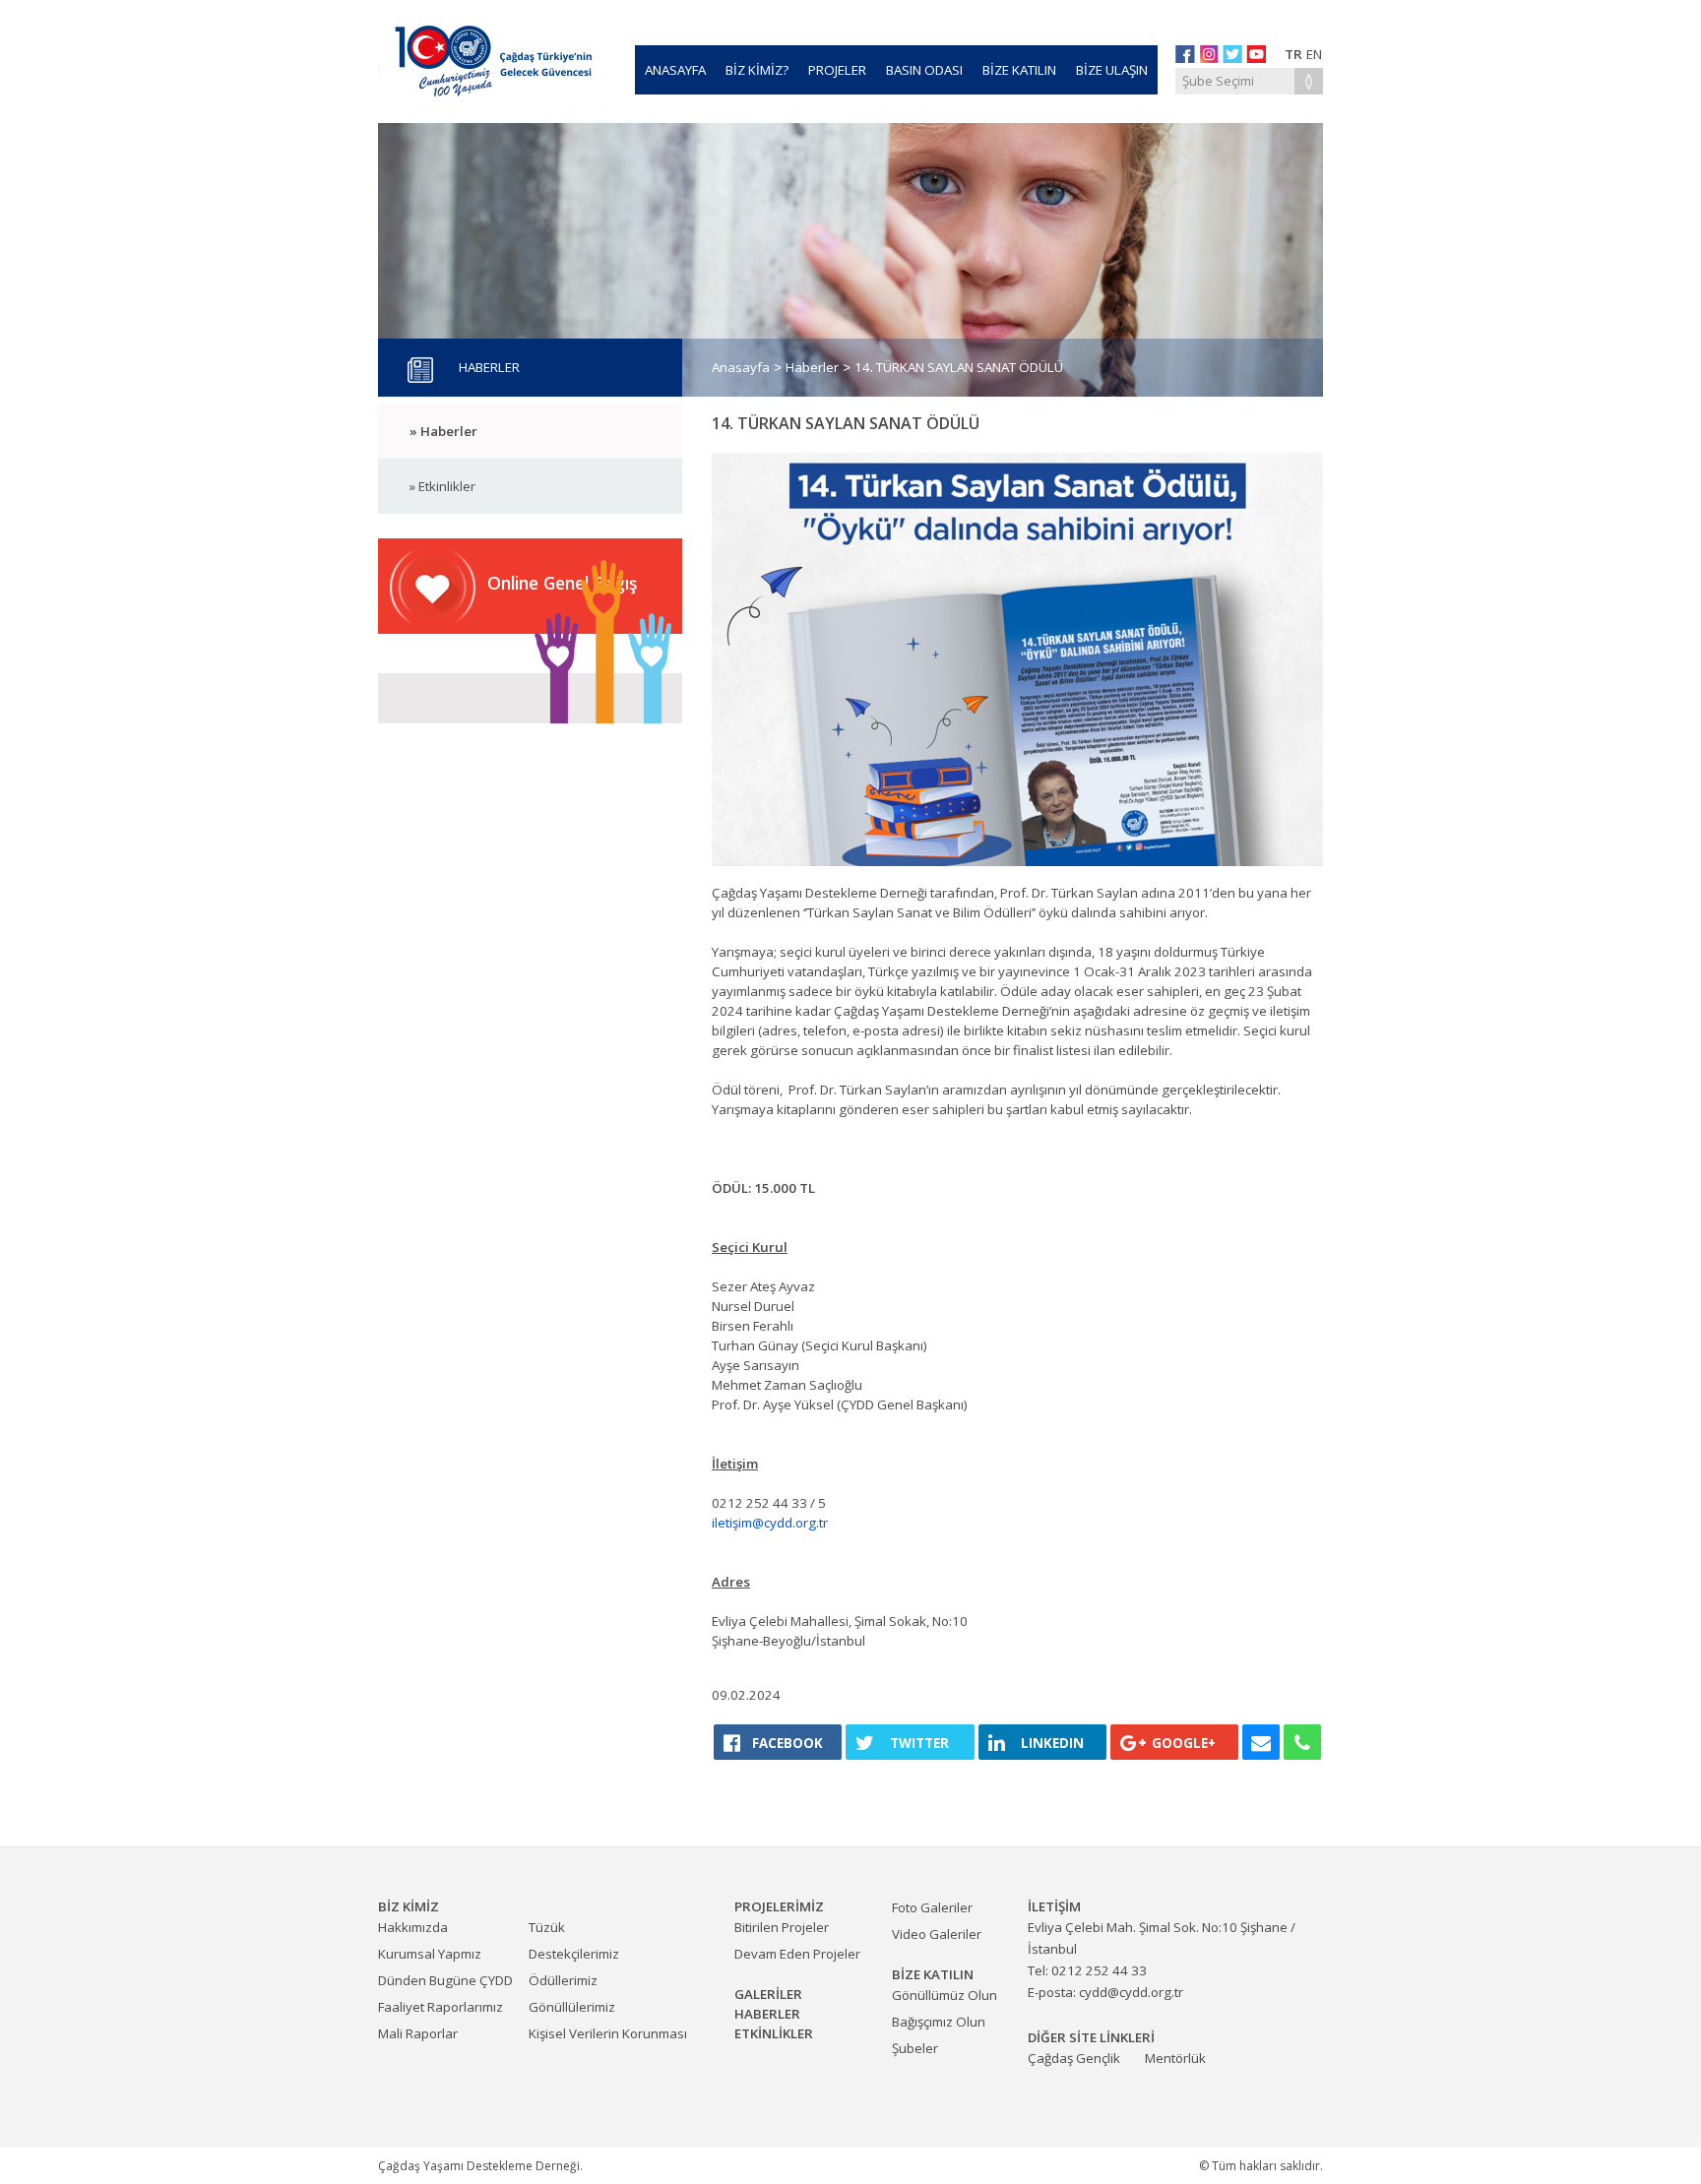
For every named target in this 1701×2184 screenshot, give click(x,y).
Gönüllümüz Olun (945, 1995)
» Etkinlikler (442, 486)
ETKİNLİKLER (774, 2033)
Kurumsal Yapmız (430, 1954)
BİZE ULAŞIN (1112, 70)
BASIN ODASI (924, 70)
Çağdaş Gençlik (1074, 2058)
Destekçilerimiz (574, 1954)
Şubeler (915, 2048)
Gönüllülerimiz (572, 2007)
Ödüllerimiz (563, 1980)
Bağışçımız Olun (939, 2022)
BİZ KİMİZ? (757, 70)
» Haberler (443, 431)
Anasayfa (741, 367)
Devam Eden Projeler (797, 1954)
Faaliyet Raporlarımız (441, 2007)
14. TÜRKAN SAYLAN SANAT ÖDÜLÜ (959, 367)
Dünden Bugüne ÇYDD (445, 1980)
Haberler (812, 367)
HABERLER (767, 2014)
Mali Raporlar (418, 2033)
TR (1293, 54)
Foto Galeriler (932, 1907)
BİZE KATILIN (1019, 70)
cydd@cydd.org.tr (1131, 1992)
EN (1314, 54)
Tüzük (547, 1927)
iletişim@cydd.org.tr (770, 1523)
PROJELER (837, 70)
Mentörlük (1175, 2058)
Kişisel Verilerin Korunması (608, 2033)
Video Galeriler (937, 1934)
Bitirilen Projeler (782, 1927)
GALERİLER (768, 1994)
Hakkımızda (413, 1927)
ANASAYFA (675, 70)
